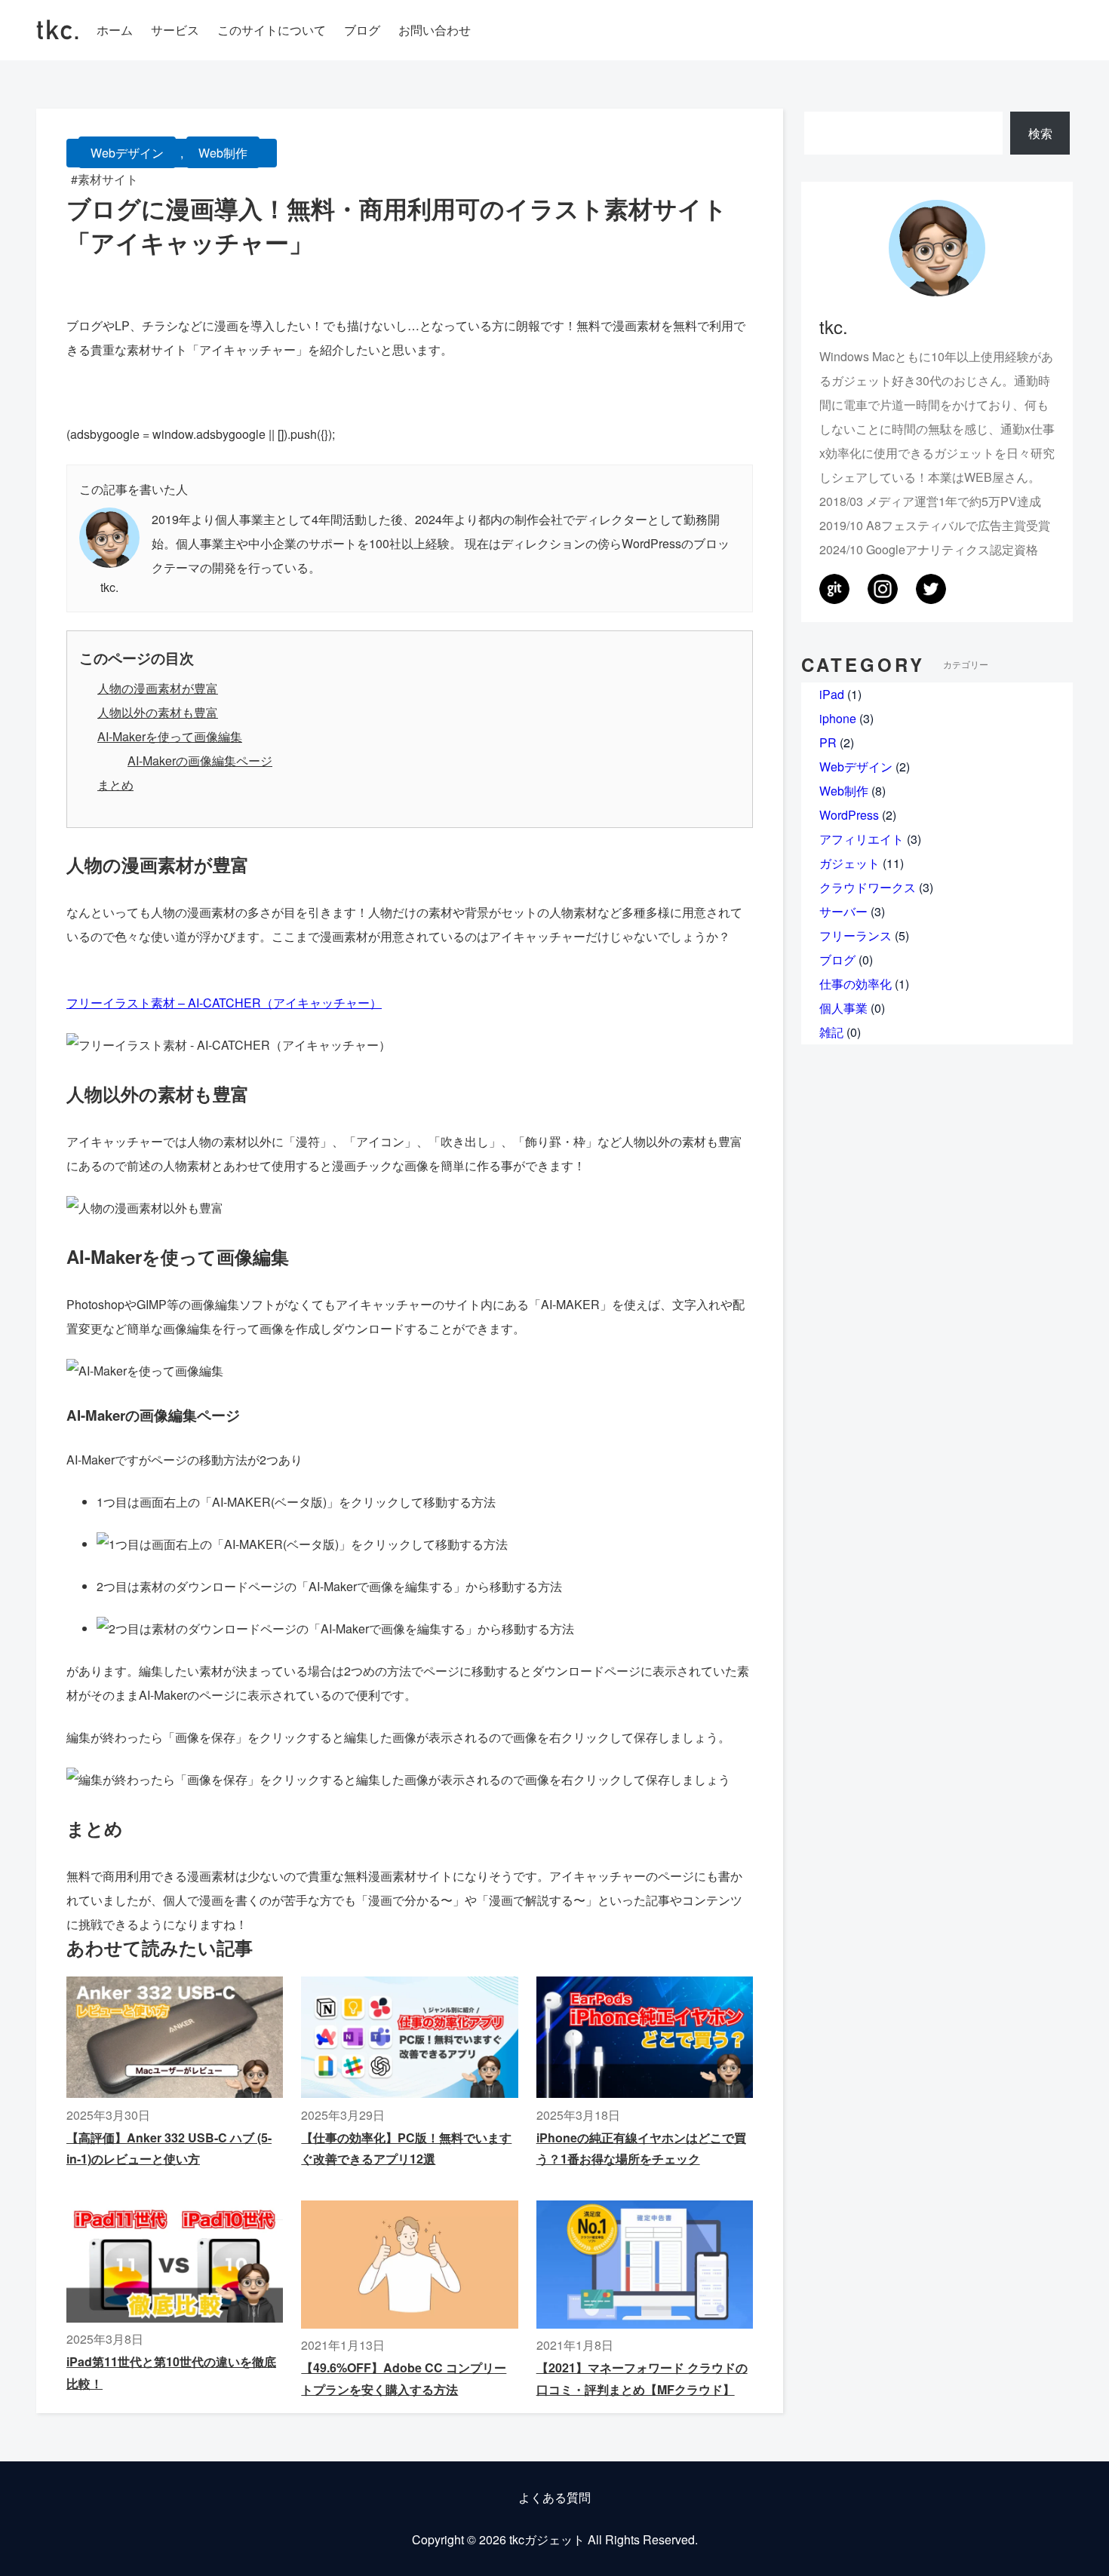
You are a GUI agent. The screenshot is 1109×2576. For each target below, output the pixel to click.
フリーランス (856, 935)
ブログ (837, 960)
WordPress (849, 815)
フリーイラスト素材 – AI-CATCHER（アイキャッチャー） (224, 1003)
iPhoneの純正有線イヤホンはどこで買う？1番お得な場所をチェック (641, 2148)
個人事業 (843, 1008)
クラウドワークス (868, 887)
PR (828, 742)
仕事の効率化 (856, 984)
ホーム (115, 30)
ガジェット (849, 863)
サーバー (843, 911)
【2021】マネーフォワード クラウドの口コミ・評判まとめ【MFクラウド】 (642, 2378)
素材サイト (108, 179)
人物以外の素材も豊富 (158, 712)
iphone (838, 718)
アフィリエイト (862, 839)
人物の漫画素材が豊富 (158, 688)
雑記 (831, 1032)
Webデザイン (127, 153)
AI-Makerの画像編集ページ (200, 761)
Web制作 (223, 153)
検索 (1040, 133)
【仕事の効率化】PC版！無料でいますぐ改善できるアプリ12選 (406, 2148)
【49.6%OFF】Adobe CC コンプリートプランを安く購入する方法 (404, 2378)
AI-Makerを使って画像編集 (170, 736)
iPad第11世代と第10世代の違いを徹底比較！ (171, 2372)
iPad (832, 694)
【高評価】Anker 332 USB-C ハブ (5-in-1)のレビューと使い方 (169, 2148)
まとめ (115, 785)
